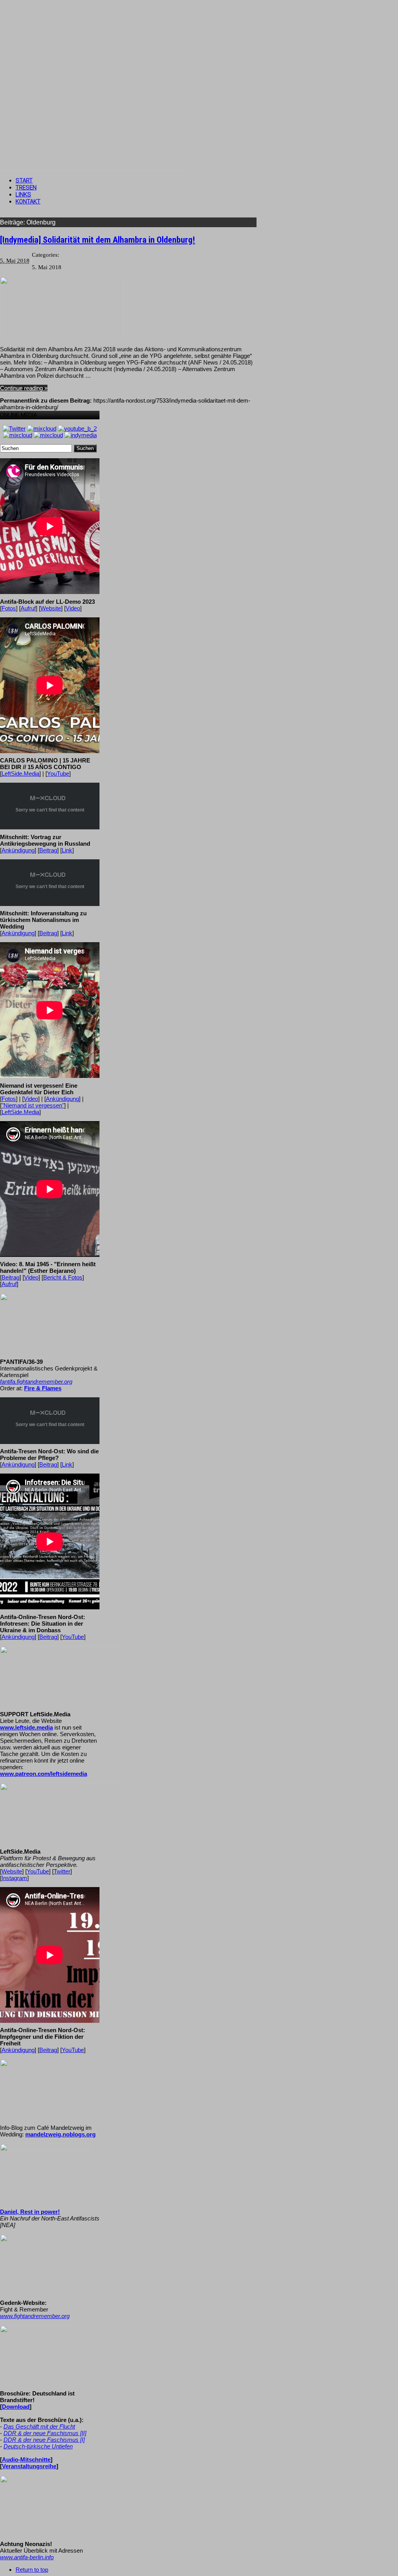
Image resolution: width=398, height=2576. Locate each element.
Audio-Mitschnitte (26, 2459)
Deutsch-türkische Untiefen (38, 2446)
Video (73, 608)
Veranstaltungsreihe (29, 2466)
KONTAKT (28, 202)
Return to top (32, 2570)
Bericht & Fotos (63, 1277)
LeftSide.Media (20, 774)
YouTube (58, 774)
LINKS (23, 195)
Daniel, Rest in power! (30, 2212)
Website (51, 608)
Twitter (62, 1871)
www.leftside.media (26, 1727)
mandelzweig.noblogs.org (60, 2134)
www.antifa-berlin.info (27, 2557)
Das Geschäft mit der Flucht (39, 2426)
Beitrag (48, 850)
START (24, 180)
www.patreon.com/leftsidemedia (44, 1774)
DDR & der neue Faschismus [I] (44, 2440)
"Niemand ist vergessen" (33, 1105)
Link (67, 850)
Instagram (14, 1878)
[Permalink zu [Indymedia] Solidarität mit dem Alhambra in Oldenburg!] (62, 337)
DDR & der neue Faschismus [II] (45, 2433)
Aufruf (28, 608)
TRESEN (26, 188)
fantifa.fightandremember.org (36, 1382)
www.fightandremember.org (35, 2316)
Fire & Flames (43, 1388)
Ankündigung (18, 850)
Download (16, 2407)
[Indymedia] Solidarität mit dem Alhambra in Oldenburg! (98, 240)
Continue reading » (24, 388)
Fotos (9, 608)
